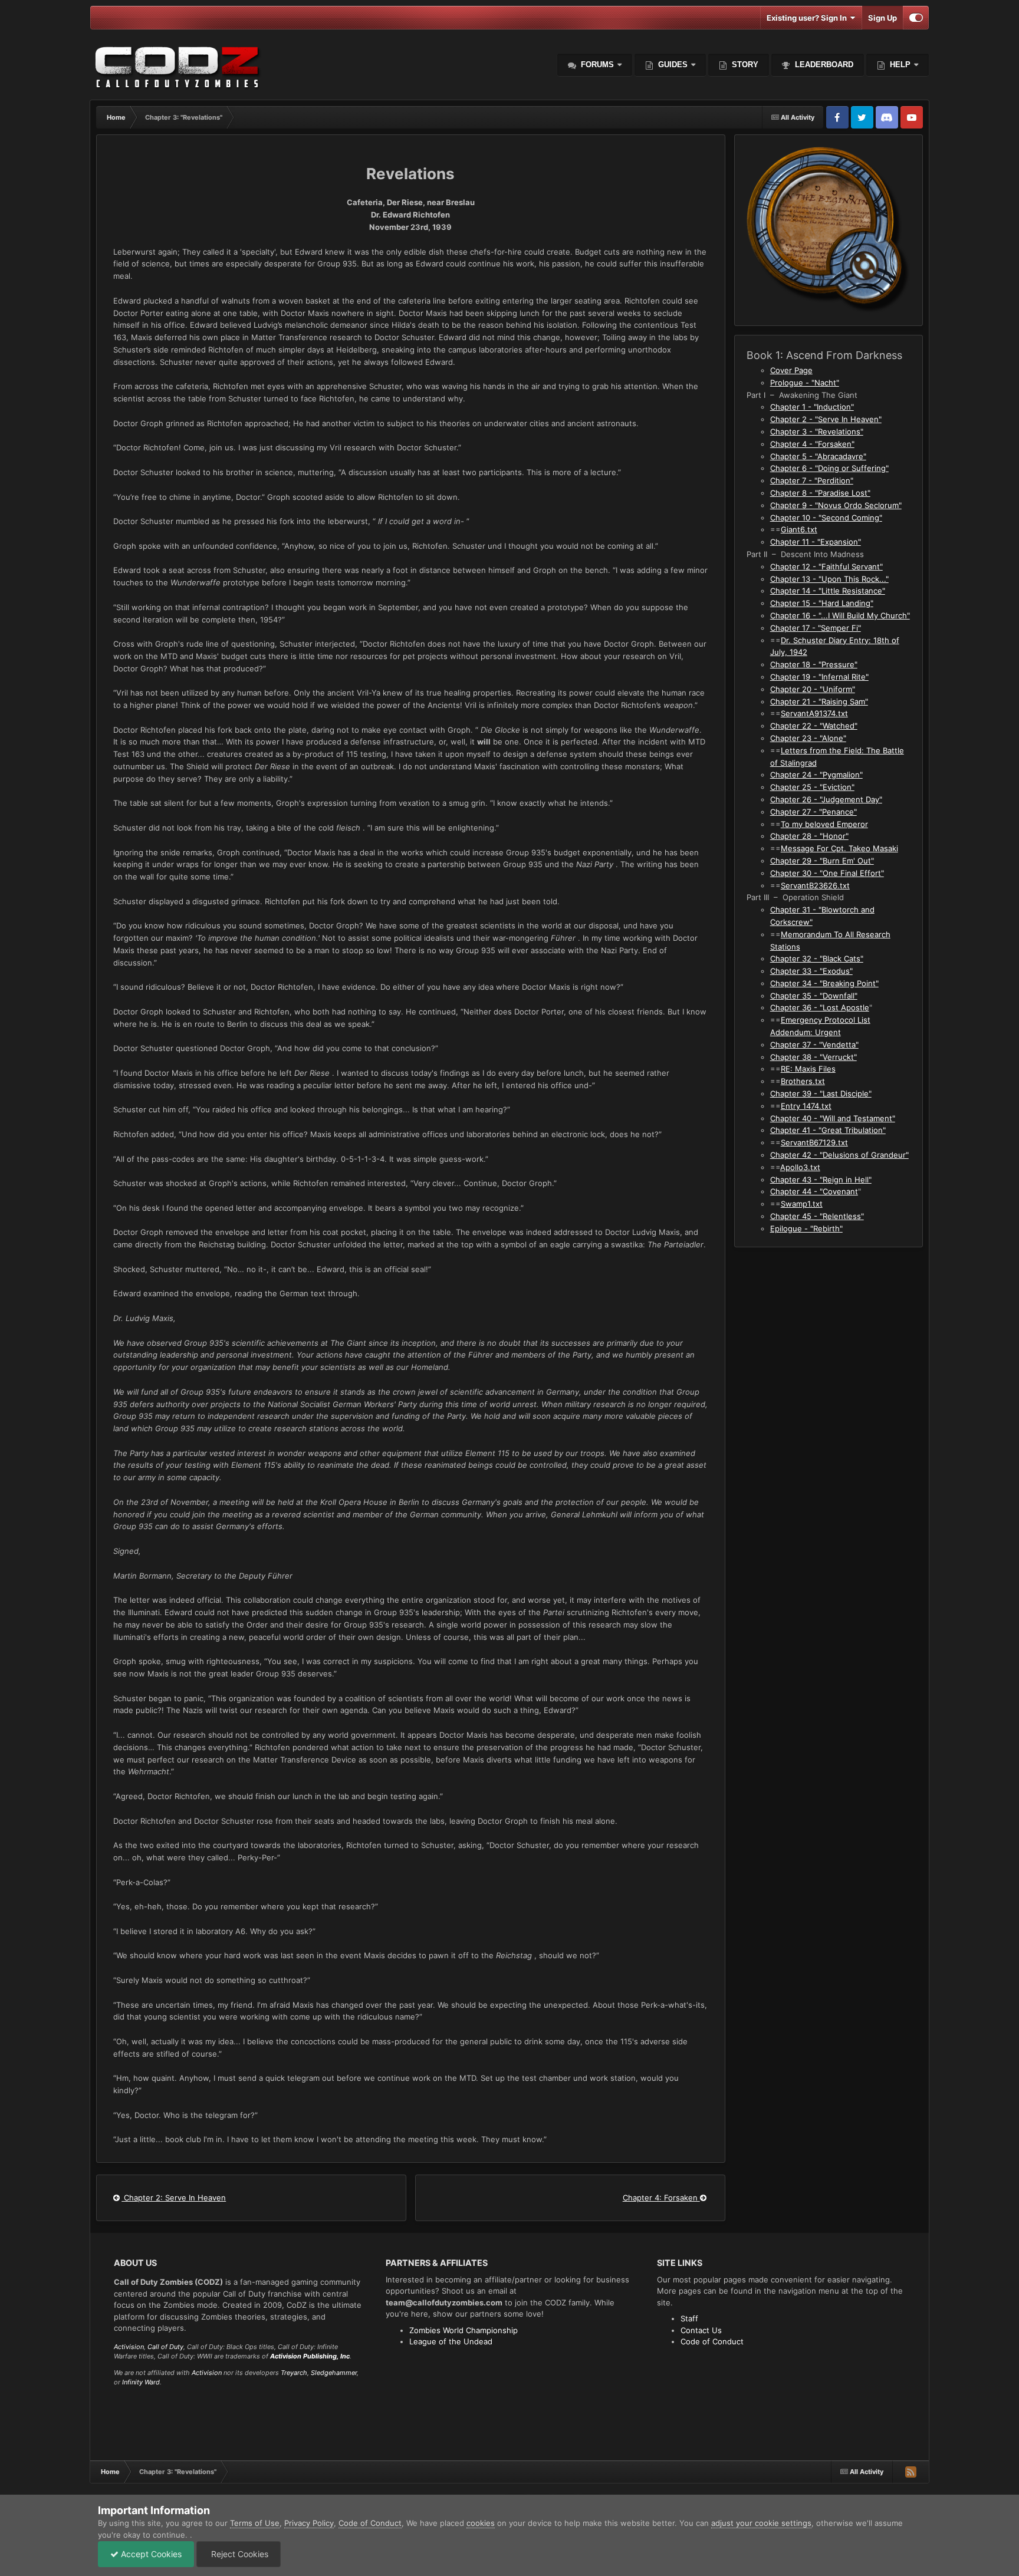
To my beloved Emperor (824, 824)
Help (899, 65)
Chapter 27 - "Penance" (813, 812)
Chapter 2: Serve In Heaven (174, 2198)
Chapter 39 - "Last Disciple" (821, 1093)
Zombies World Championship (464, 2330)
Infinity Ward (141, 2382)
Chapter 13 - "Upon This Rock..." (829, 579)
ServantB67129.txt (814, 1142)
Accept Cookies (150, 2554)
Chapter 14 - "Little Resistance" (828, 591)
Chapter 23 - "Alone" (808, 738)
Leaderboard (823, 65)
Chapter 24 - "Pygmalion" (816, 775)
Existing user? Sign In (808, 18)
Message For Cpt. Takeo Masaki (839, 848)
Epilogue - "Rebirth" (806, 1228)
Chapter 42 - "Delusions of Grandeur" (839, 1155)
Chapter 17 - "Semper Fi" (816, 628)
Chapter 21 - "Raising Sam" (819, 701)
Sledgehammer (334, 2373)
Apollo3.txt (800, 1167)
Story (744, 65)
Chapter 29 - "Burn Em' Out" (822, 861)
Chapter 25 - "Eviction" (812, 787)
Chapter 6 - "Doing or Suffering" (829, 468)
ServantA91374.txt (814, 713)
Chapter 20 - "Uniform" (813, 689)
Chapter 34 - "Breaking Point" (824, 983)
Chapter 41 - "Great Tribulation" (828, 1130)
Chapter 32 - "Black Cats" (817, 958)
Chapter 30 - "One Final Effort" (827, 873)
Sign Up (882, 18)
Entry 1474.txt (806, 1106)
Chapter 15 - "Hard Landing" (822, 603)
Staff (689, 2318)
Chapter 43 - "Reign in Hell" (821, 1180)
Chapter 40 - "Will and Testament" (833, 1118)
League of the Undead (451, 2341)
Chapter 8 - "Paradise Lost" (820, 493)
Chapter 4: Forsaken (661, 2198)
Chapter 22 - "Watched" (814, 726)
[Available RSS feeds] (910, 2472)
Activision (129, 2347)
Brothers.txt (803, 1081)
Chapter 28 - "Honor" (809, 836)
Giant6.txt (799, 529)
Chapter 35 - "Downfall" (814, 996)
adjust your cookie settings (761, 2523)
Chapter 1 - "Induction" (812, 407)
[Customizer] (916, 18)
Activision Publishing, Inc (310, 2356)
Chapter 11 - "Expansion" (816, 542)
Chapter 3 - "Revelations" (817, 431)
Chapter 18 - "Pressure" (814, 664)
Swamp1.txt (802, 1204)
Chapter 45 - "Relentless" (817, 1216)
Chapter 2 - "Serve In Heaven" (826, 419)
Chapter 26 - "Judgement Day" (826, 799)
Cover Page (791, 370)
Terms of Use (255, 2523)
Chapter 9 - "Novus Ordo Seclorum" (836, 505)
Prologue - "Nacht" (805, 383)
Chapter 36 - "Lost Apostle (820, 1007)
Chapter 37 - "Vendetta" (814, 1045)
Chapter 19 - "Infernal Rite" (819, 677)
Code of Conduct (712, 2341)
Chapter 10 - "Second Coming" (826, 518)
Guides (673, 65)
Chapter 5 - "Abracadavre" (818, 456)
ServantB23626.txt (815, 885)
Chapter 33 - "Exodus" (811, 971)
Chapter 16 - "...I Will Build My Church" (840, 615)
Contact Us (701, 2330)
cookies (481, 2523)
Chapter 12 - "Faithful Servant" (826, 566)
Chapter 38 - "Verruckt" (813, 1057)
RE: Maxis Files (808, 1069)
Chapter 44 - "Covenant (814, 1191)
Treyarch (294, 2373)
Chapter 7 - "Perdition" (812, 480)
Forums (596, 65)
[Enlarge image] (829, 229)
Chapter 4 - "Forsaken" (812, 444)
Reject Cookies (239, 2554)
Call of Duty (165, 2347)
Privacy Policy (309, 2523)
